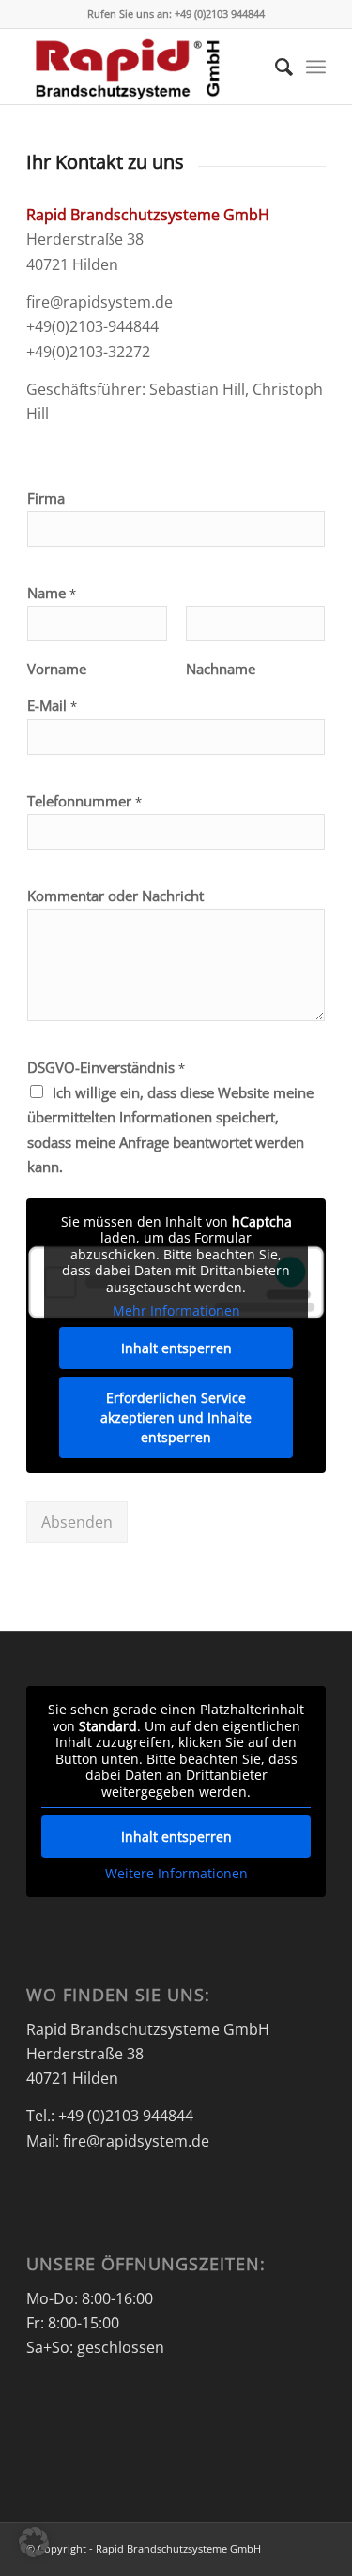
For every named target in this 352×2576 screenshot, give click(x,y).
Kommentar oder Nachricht (115, 896)
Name (52, 593)
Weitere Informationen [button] (176, 1874)
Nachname (221, 669)
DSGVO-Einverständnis (106, 1068)
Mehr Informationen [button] (176, 1311)
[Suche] (275, 67)
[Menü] (316, 67)
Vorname (57, 669)
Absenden (77, 1522)
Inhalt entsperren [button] (176, 1348)
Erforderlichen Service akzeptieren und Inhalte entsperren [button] (176, 1417)
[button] (34, 2542)
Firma (46, 498)
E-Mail (52, 706)
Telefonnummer (84, 801)
